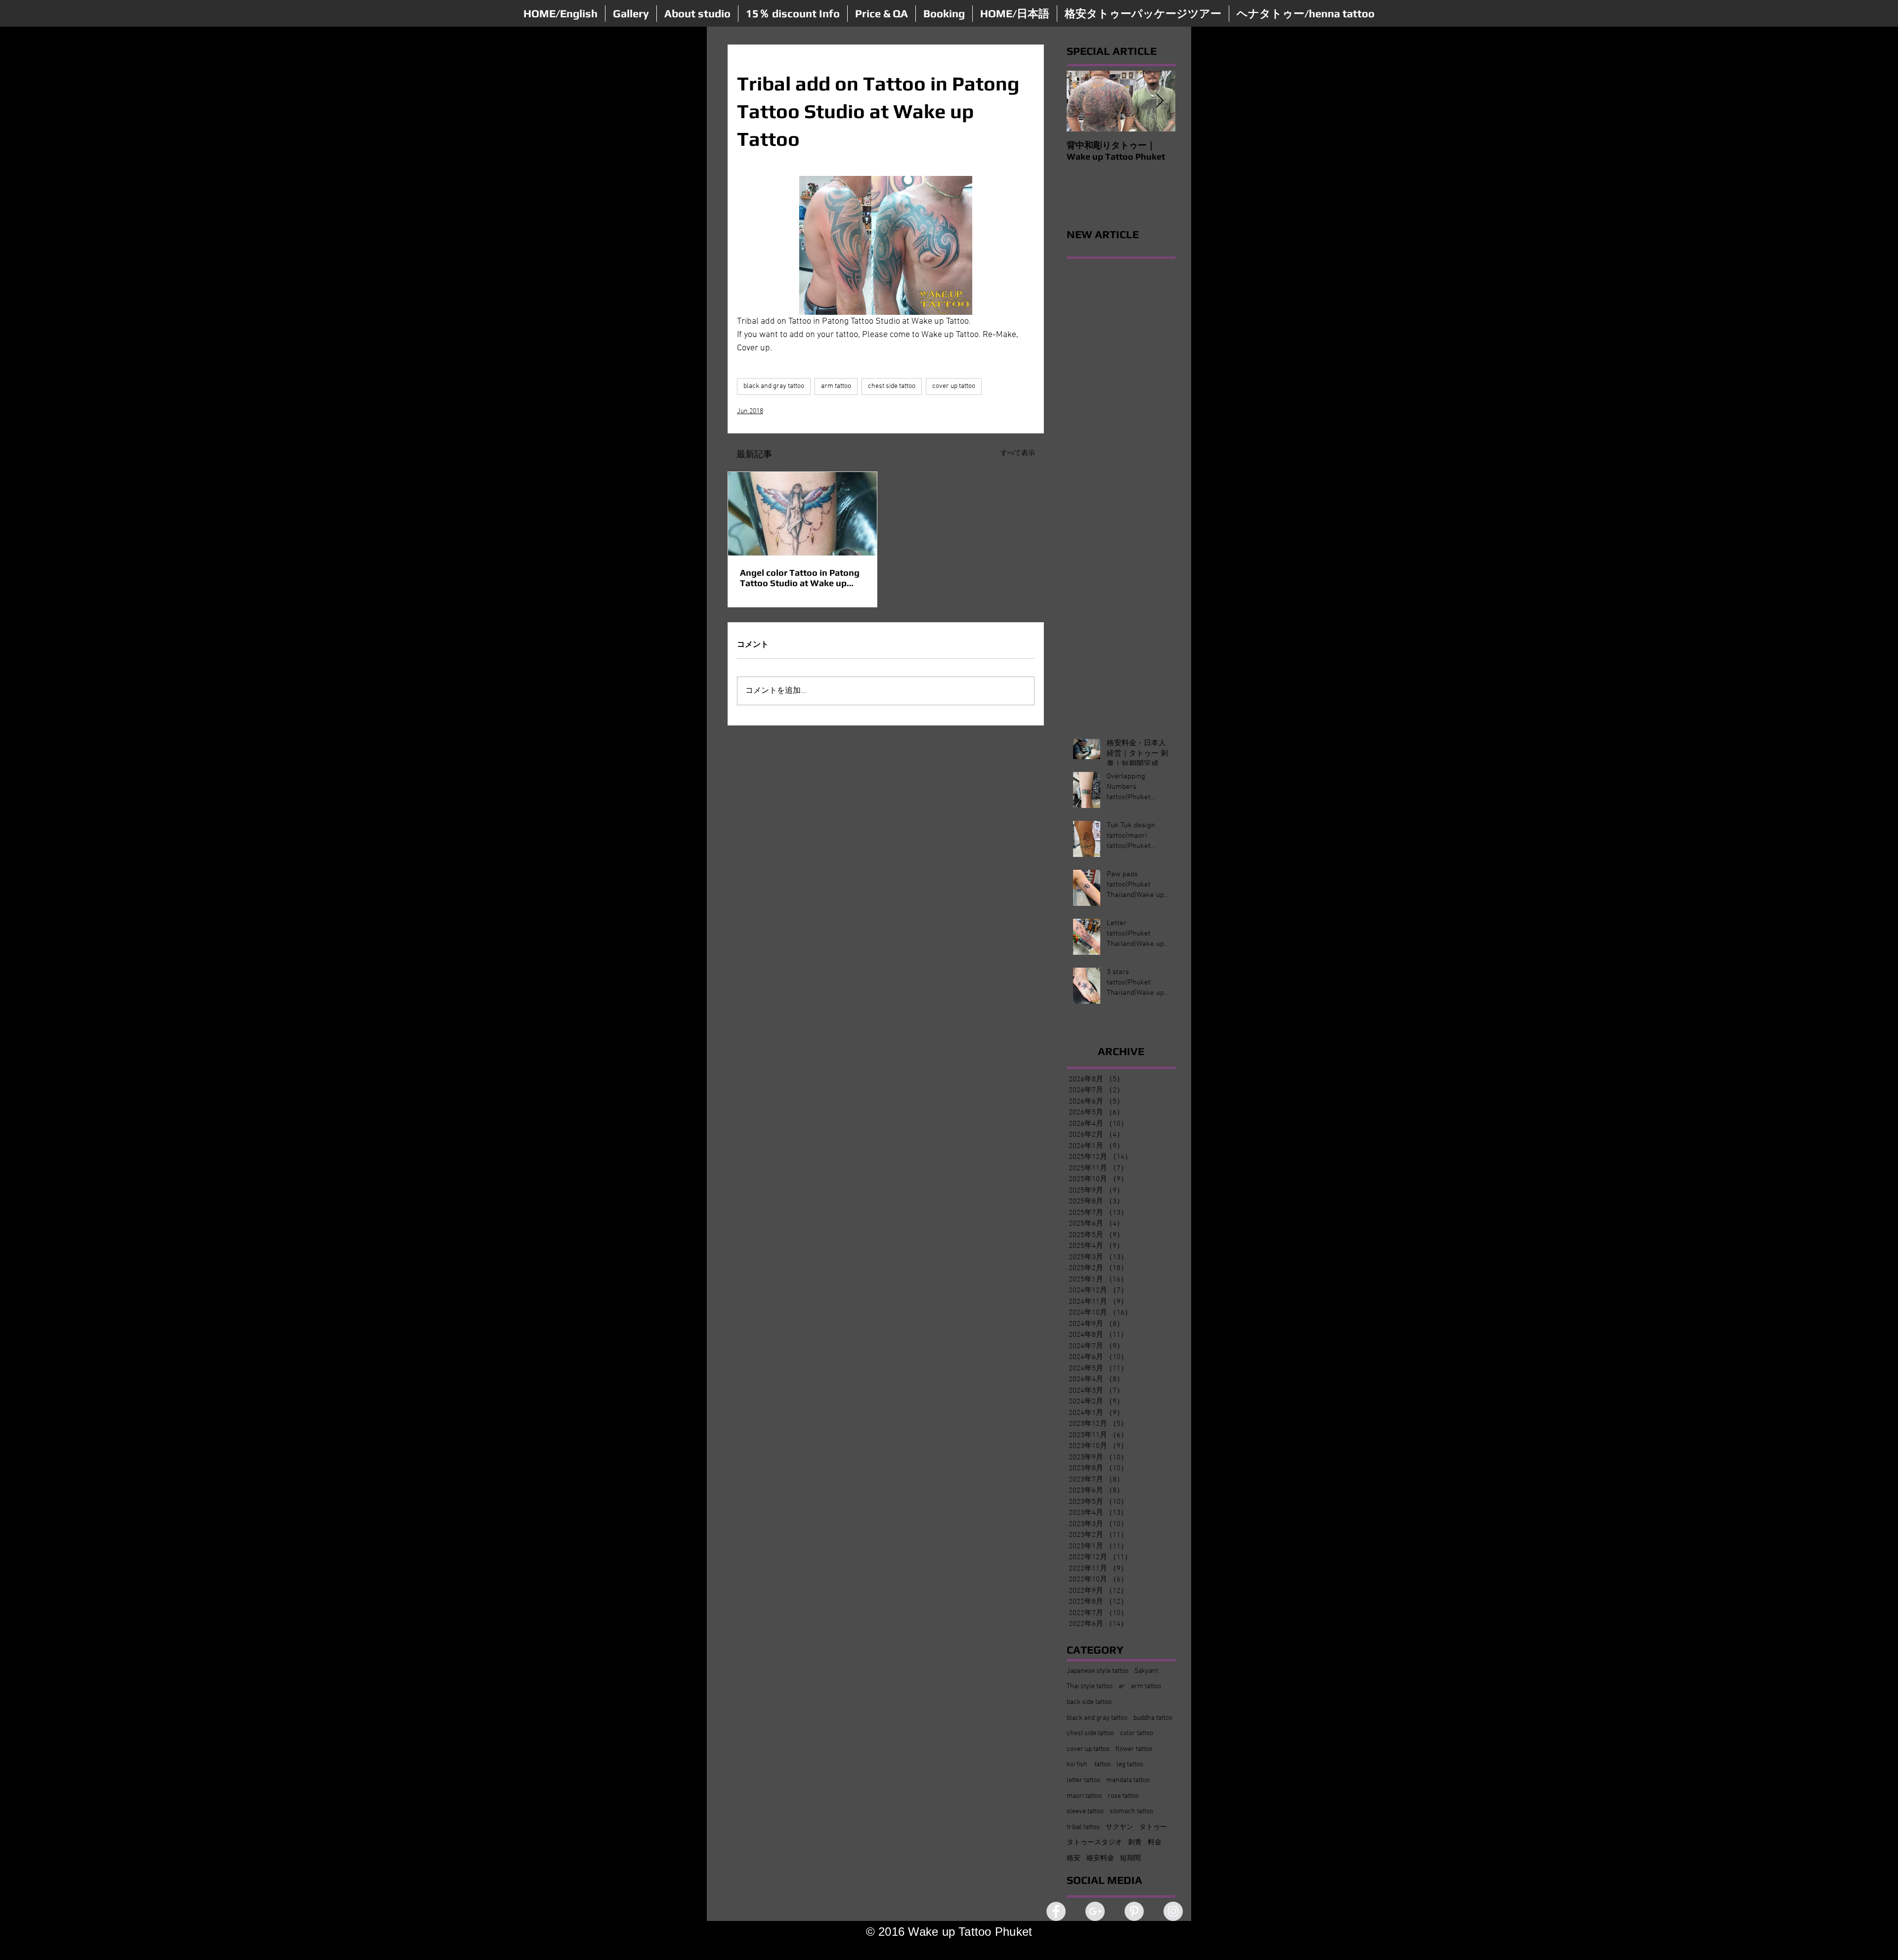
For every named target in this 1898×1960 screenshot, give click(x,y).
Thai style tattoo (1090, 1686)
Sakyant (1146, 1671)
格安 (1074, 1858)
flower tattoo (1134, 1749)
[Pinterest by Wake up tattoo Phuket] (1134, 1911)
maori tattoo (1084, 1796)
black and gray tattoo (774, 386)
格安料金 (1100, 1858)
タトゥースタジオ (1094, 1843)
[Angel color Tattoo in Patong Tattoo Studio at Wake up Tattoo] (802, 514)
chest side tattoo (892, 386)
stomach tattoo (1131, 1811)
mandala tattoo (1128, 1780)
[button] (631, 14)
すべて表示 (1018, 453)
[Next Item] (1160, 101)
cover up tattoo (954, 386)
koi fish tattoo (1089, 1765)
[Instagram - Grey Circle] (1173, 1911)
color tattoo (1137, 1733)
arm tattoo (836, 386)
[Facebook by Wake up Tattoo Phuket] (1056, 1911)
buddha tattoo (1153, 1718)
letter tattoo (1083, 1780)
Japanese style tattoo (1098, 1671)
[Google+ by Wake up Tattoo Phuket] (1095, 1911)
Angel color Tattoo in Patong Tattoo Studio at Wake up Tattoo (800, 578)
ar (1122, 1686)
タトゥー (1153, 1827)
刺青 (1135, 1843)
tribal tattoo (1083, 1827)
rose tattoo (1123, 1796)
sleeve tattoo (1085, 1811)
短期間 (1130, 1858)
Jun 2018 (750, 411)
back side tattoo (1089, 1702)
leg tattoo (1130, 1765)
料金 (1155, 1843)
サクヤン (1120, 1827)
